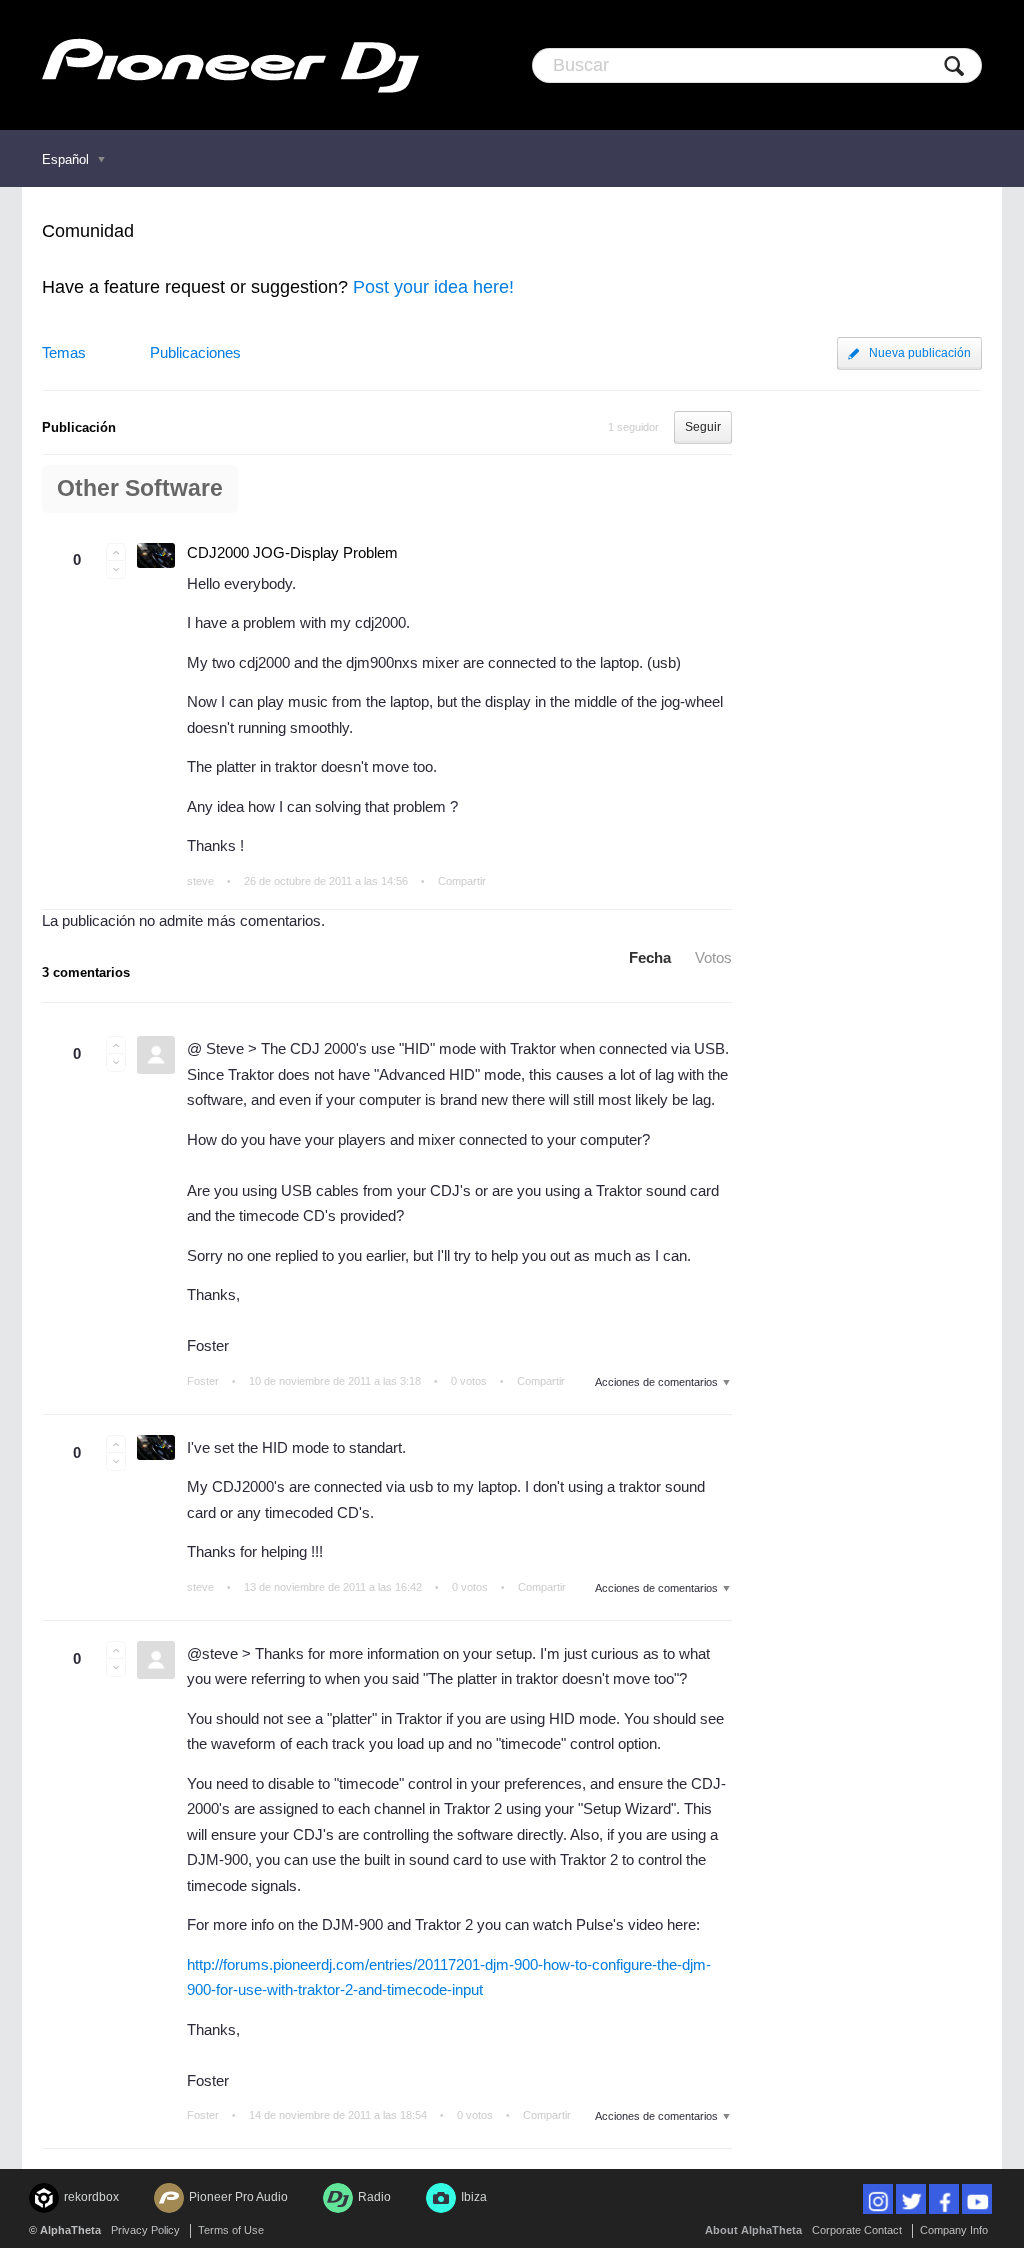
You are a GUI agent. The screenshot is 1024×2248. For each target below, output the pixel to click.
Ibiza (474, 2197)
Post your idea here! (433, 287)
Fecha (650, 957)
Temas (64, 352)
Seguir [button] (703, 427)
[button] (116, 552)
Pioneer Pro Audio (238, 2197)
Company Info (954, 2230)
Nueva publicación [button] (920, 353)
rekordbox (91, 2197)
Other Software (140, 488)
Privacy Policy (145, 2230)
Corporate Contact (857, 2230)
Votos (713, 957)
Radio (374, 2197)
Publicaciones (195, 352)
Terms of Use (231, 2230)
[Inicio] (230, 65)
